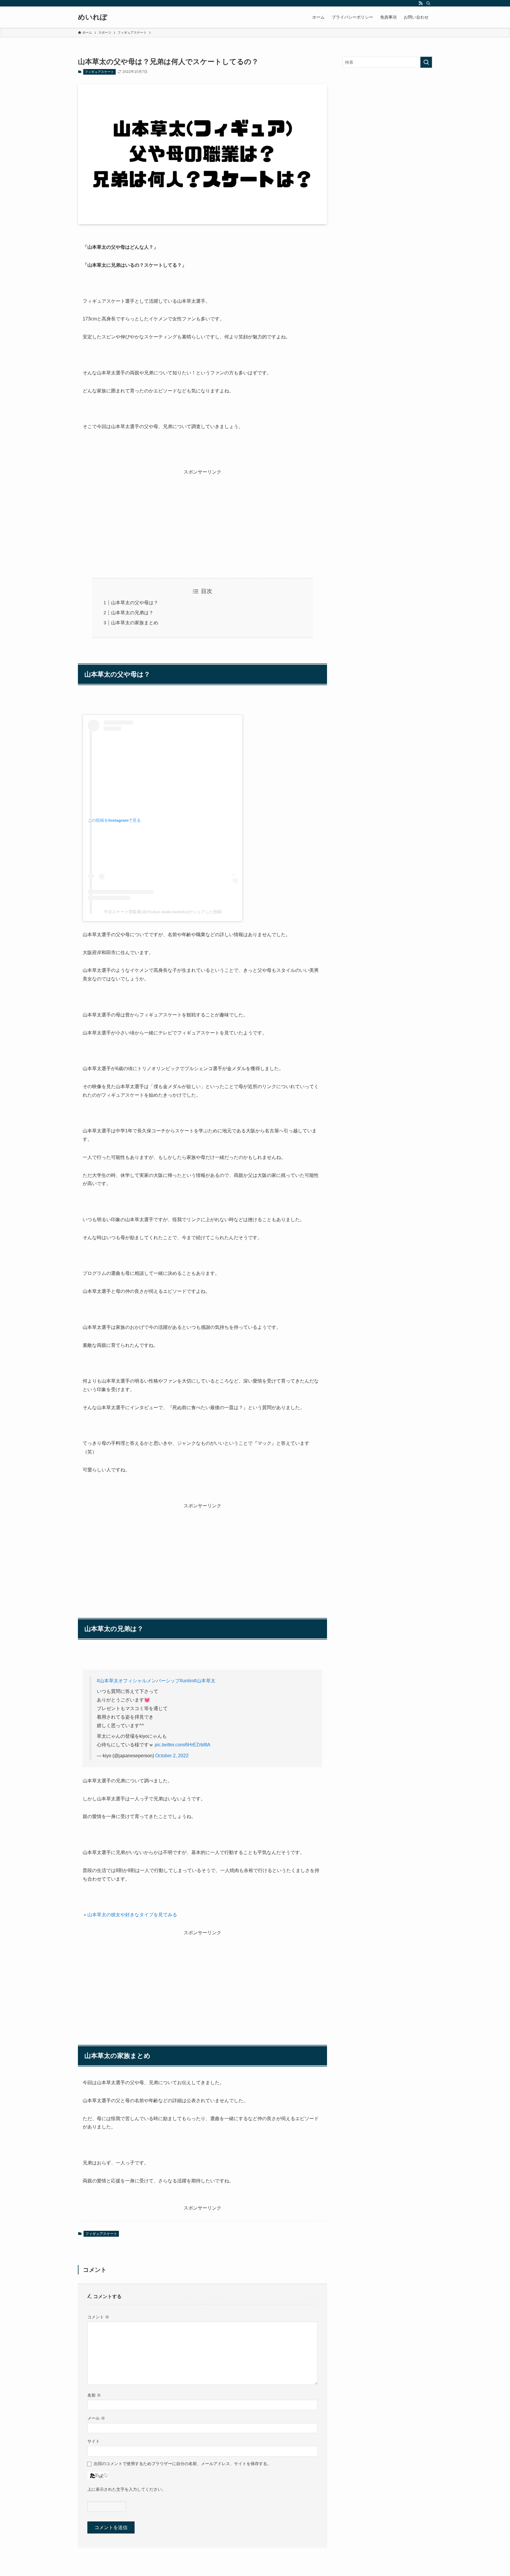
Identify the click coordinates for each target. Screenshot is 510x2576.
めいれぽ (93, 17)
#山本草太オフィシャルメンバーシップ (138, 1681)
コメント (98, 2317)
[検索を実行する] (426, 62)
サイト (94, 2441)
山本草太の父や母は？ (135, 603)
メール (96, 2418)
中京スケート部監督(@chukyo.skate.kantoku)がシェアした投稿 (163, 912)
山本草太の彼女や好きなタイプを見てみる (132, 1915)
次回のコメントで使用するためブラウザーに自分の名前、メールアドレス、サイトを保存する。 (182, 2464)
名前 (94, 2395)
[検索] (428, 3)
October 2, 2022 (172, 1756)
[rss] (421, 3)
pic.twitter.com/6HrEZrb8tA (183, 1745)
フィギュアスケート (99, 72)
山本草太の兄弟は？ (132, 613)
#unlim (187, 1681)
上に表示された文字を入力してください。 (127, 2489)
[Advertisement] (202, 518)
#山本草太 (205, 1681)
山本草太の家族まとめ (135, 623)
